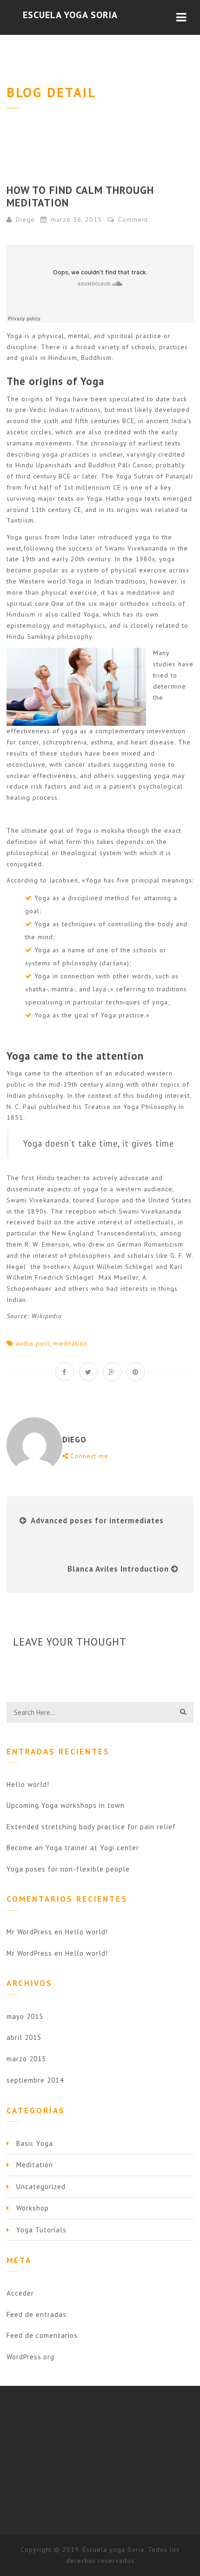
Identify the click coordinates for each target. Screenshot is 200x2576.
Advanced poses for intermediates (97, 1520)
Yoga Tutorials (41, 2230)
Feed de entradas (37, 2314)
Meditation (35, 2165)
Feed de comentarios (42, 2335)
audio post (33, 1343)
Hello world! (28, 1784)
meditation (70, 1343)
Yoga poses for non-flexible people (68, 1869)
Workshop (33, 2208)
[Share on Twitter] (88, 1372)
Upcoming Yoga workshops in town (66, 1805)
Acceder (20, 2293)
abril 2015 (24, 2037)
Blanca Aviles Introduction (118, 1569)
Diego (25, 219)
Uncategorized (41, 2187)
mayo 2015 (25, 2016)
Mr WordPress (29, 1932)
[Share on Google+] (112, 1372)
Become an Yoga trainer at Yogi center (73, 1848)
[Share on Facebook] (65, 1372)
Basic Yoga (35, 2143)
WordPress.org (30, 2357)
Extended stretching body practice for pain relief (91, 1827)
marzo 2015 (26, 2059)
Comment (132, 219)
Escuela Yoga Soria (70, 15)
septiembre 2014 (35, 2080)
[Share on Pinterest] (136, 1372)
